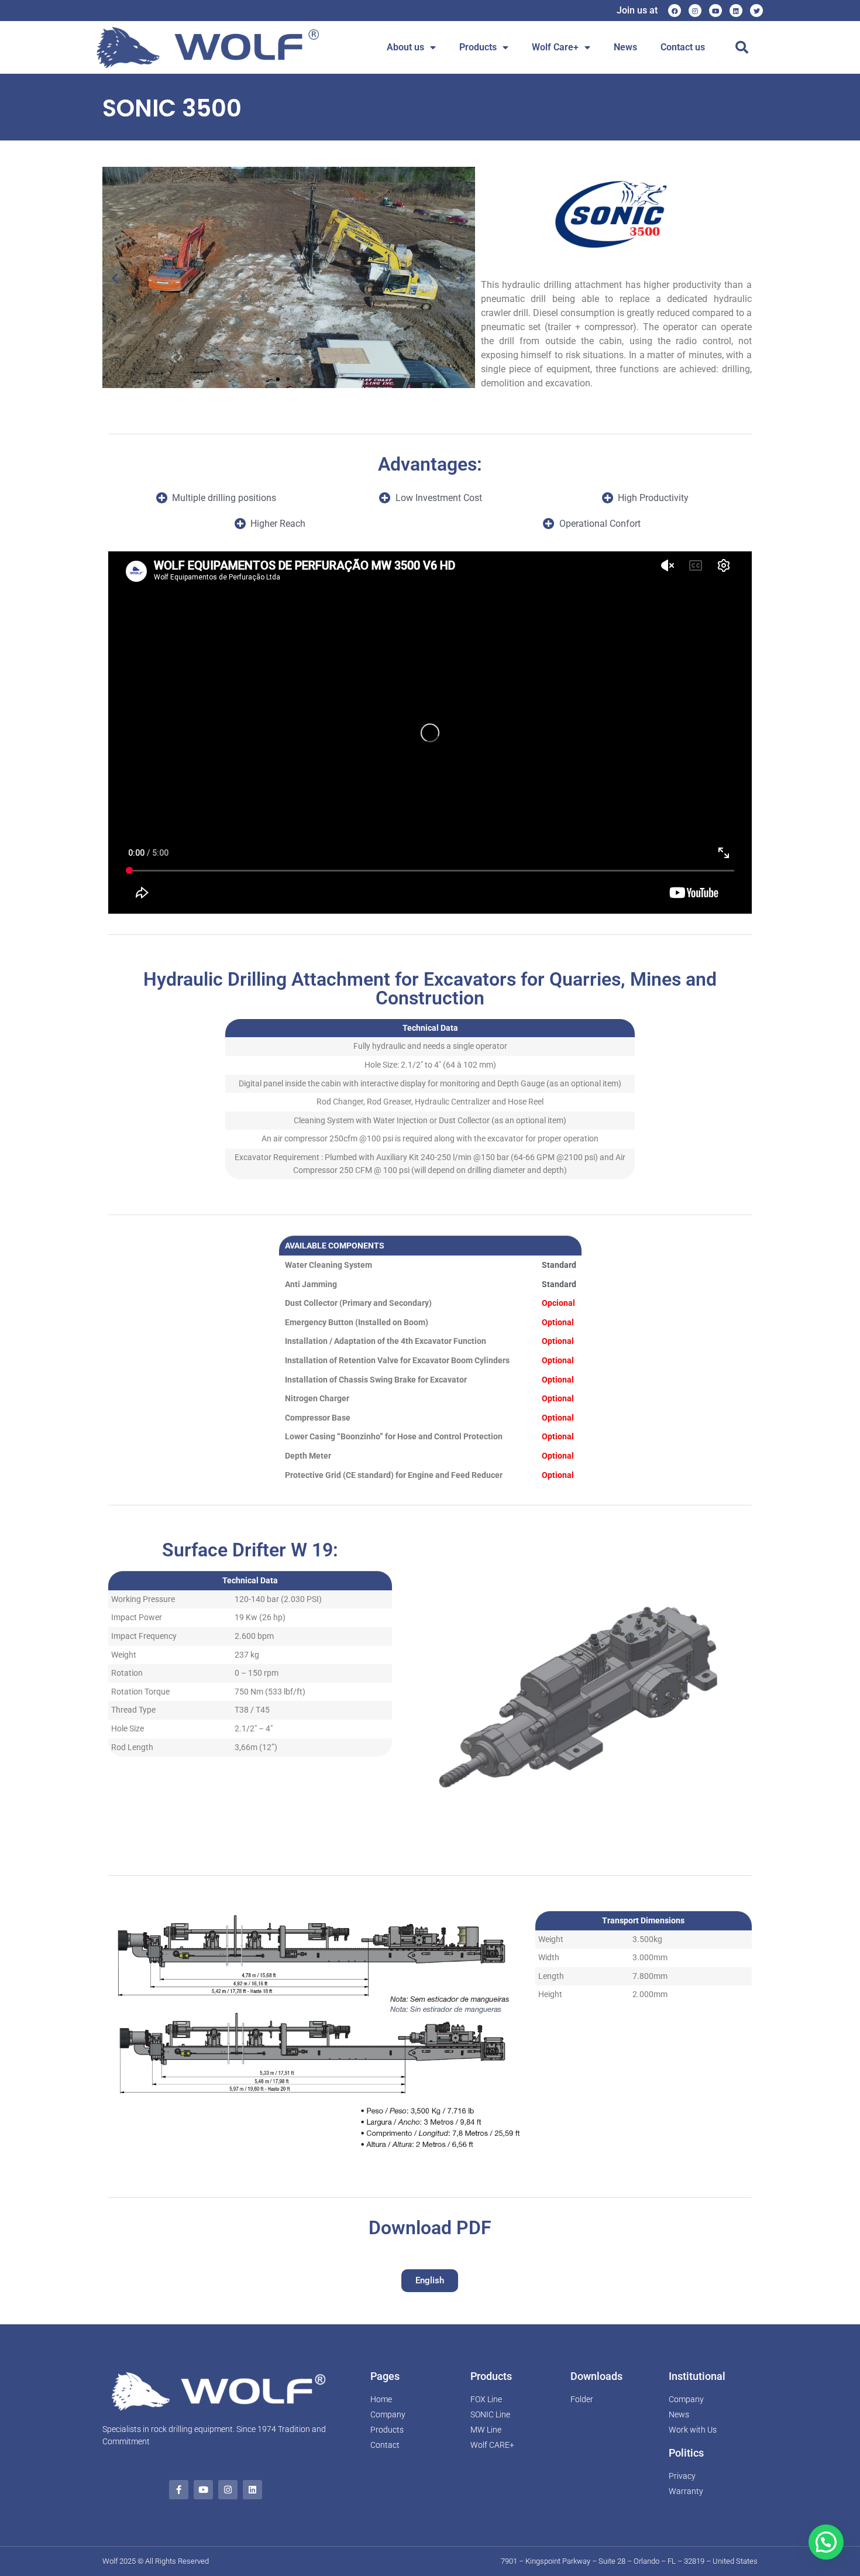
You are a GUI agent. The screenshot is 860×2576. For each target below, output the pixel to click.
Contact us (683, 47)
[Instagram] (695, 11)
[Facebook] (675, 11)
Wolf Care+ (555, 47)
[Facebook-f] (179, 2490)
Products (478, 47)
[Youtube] (715, 11)
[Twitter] (756, 11)
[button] (742, 47)
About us (405, 47)
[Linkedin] (736, 11)
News (625, 47)
